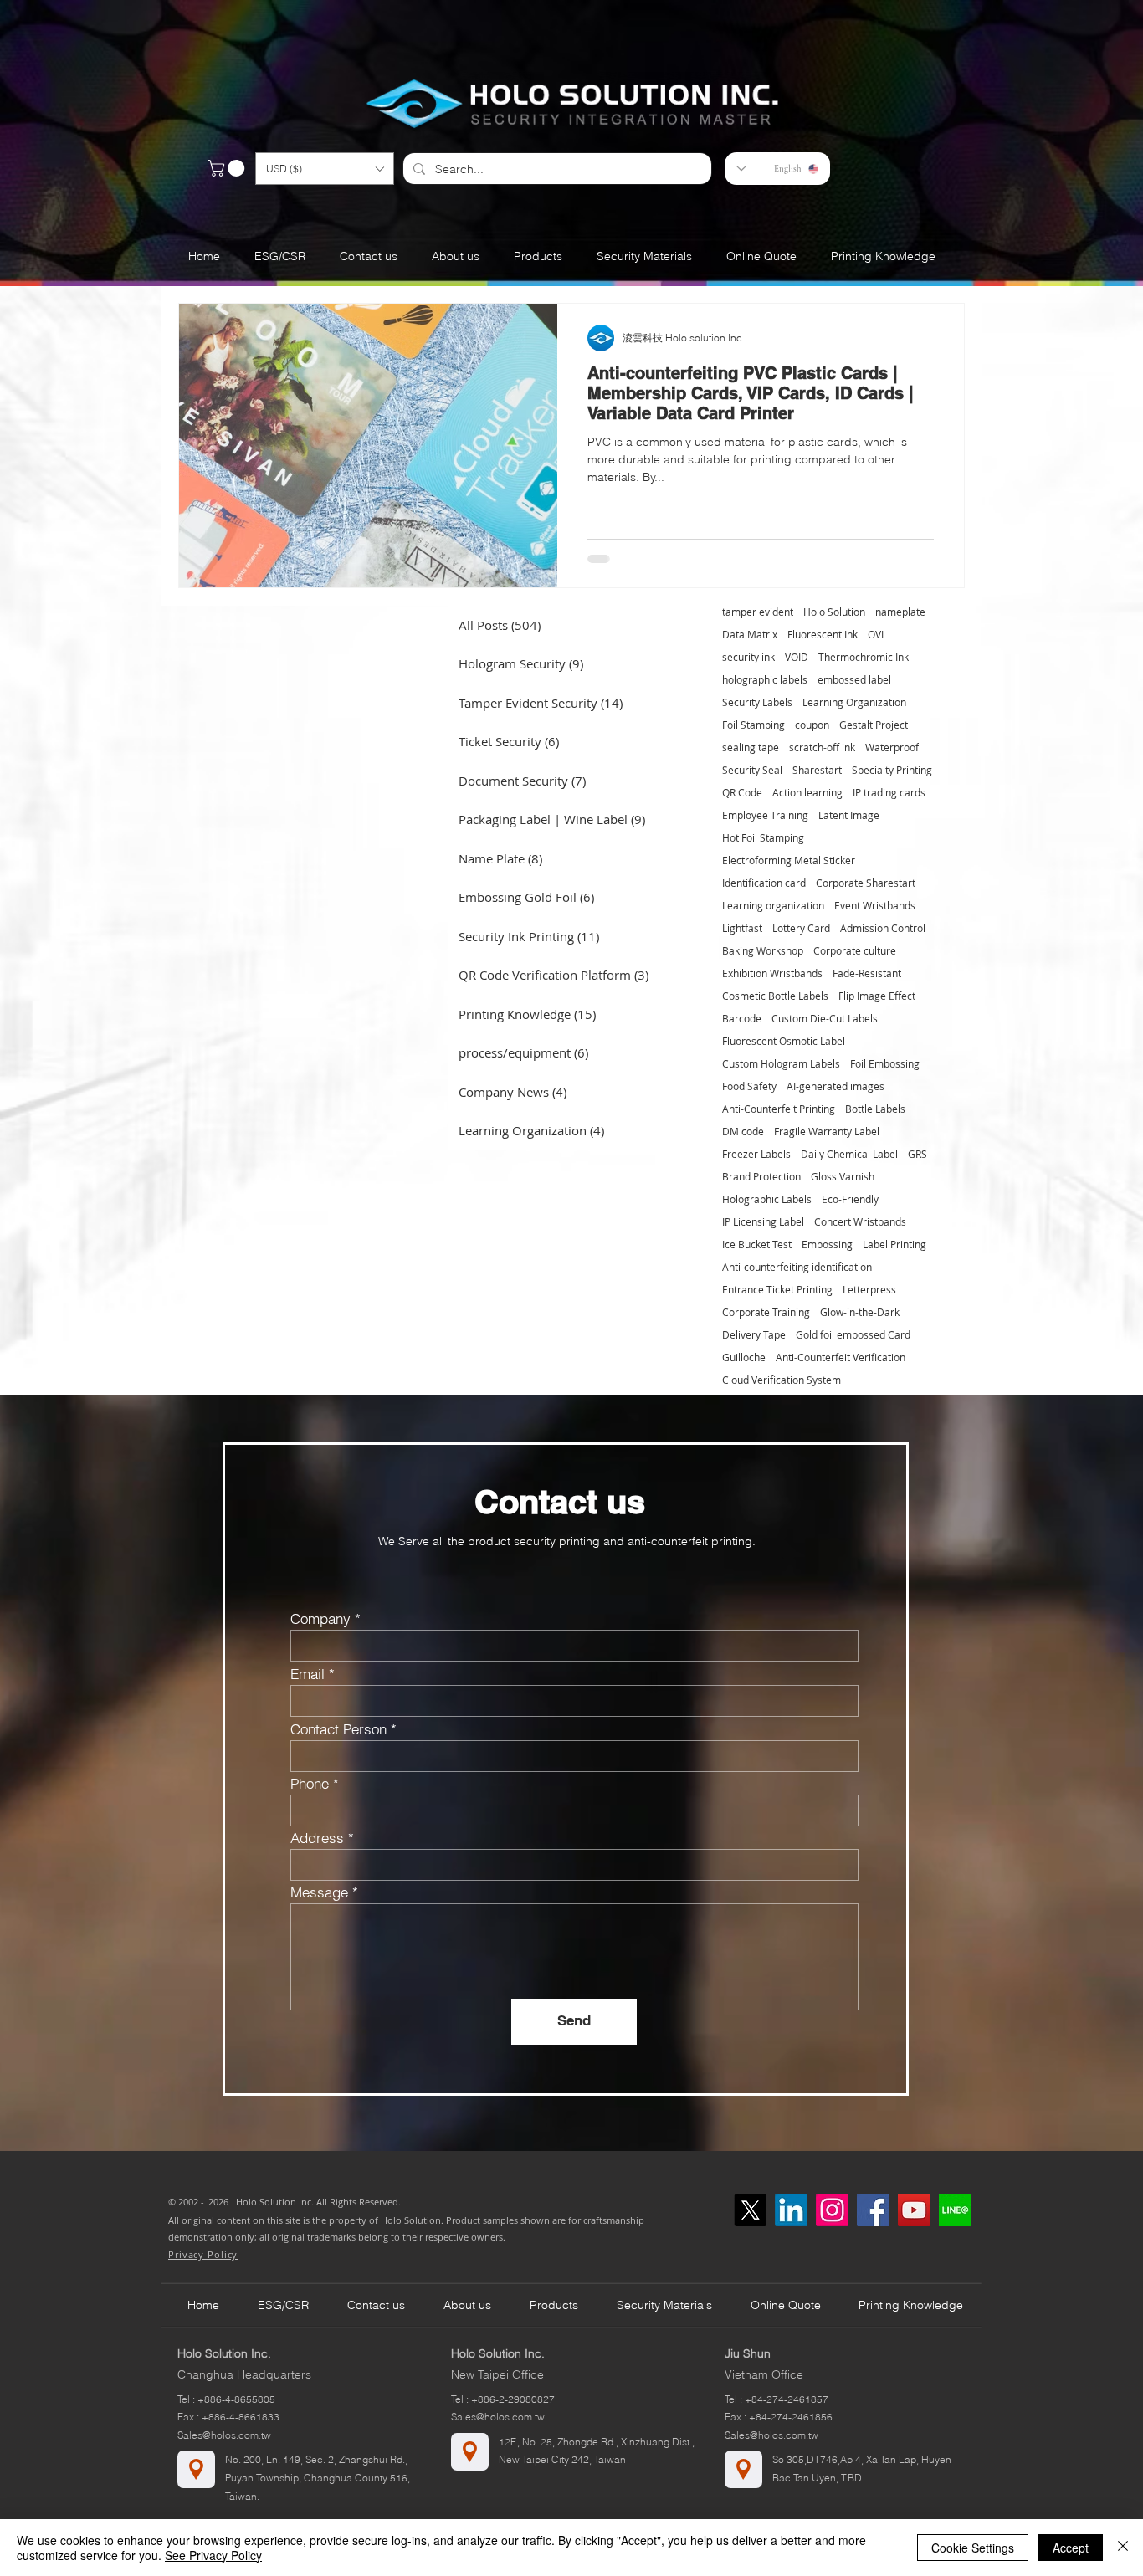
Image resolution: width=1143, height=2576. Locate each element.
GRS (917, 1154)
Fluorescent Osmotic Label (784, 1041)
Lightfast (742, 928)
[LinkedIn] (791, 2210)
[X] (750, 2210)
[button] (325, 169)
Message (319, 1892)
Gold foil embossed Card (853, 1335)
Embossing (827, 1244)
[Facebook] (873, 2210)
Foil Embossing (885, 1064)
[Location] (196, 2469)
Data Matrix (750, 635)
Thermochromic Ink (864, 657)
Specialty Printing (892, 770)
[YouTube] (914, 2210)
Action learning (807, 793)
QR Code (742, 793)
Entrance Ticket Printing (777, 1290)
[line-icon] (955, 2210)
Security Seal (752, 770)
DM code (743, 1132)
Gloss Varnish (843, 1177)
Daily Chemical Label (849, 1154)
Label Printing (894, 1244)
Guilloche (744, 1357)
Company (320, 1618)
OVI (876, 635)
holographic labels (765, 680)
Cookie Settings (973, 2548)
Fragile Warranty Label (827, 1132)
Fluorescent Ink (823, 635)
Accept (1071, 2548)
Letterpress (869, 1290)
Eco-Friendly (850, 1199)
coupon (812, 725)
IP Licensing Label (763, 1222)
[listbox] (325, 169)
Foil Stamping (753, 725)
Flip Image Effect (877, 996)
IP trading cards (889, 793)
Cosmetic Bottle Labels (775, 996)
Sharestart (817, 770)
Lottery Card (801, 928)
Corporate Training (766, 1312)
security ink (748, 657)
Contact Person (338, 1729)
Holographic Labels (767, 1199)
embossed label (854, 680)
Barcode (742, 1019)
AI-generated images (835, 1086)
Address (317, 1838)
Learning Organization (854, 702)
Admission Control (883, 928)
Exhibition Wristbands (772, 973)
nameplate (900, 612)
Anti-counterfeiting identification (797, 1267)
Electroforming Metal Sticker (789, 860)
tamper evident (758, 612)
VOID (797, 657)
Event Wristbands (875, 906)
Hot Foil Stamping (763, 838)
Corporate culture (855, 951)
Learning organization (773, 906)
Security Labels (757, 702)
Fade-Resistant (867, 973)
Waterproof (892, 748)
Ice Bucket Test (757, 1244)
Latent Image (849, 815)
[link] (228, 168)
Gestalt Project (874, 725)
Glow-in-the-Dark (860, 1312)
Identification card (764, 883)
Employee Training (765, 815)
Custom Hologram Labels (781, 1064)
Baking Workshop (763, 951)
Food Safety (749, 1086)
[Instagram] (832, 2210)
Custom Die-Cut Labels (825, 1019)
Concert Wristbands (860, 1222)
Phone (310, 1783)
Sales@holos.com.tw (224, 2435)
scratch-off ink (822, 748)
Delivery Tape (754, 1335)
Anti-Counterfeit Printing (779, 1109)
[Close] (1123, 2548)
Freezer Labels (756, 1154)
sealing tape (751, 748)
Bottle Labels (875, 1109)
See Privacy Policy (213, 2555)
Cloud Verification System (782, 1380)
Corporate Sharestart (866, 883)
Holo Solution (834, 612)
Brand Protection (761, 1177)
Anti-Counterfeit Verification (841, 1357)
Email (308, 1674)
